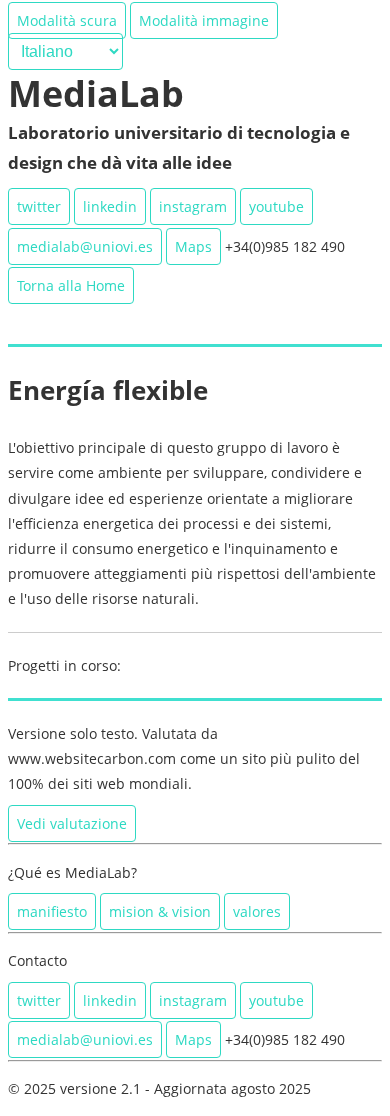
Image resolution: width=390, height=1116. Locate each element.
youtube (276, 206)
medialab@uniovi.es (85, 246)
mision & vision (160, 911)
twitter (39, 206)
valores (257, 911)
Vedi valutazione (72, 823)
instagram (193, 206)
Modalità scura (67, 20)
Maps (193, 246)
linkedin (110, 206)
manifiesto (52, 911)
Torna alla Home (71, 285)
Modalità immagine (204, 20)
